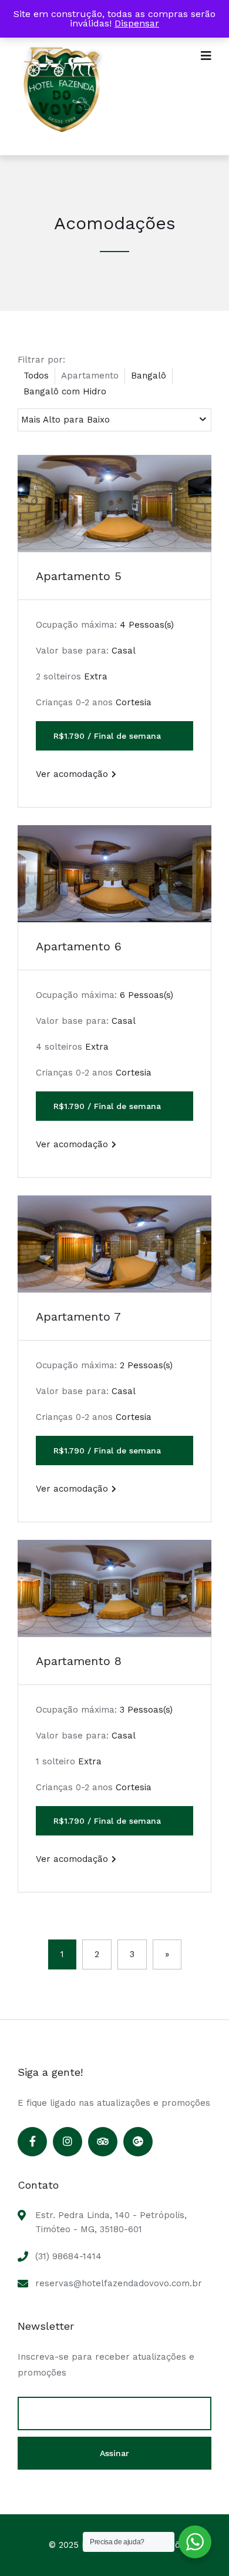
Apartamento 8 (79, 1661)
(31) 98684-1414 (68, 2256)
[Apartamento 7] (114, 1244)
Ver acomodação (72, 774)
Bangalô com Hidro (65, 391)
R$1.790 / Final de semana (107, 736)
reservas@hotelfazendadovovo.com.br (119, 2283)
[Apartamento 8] (114, 1588)
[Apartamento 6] (114, 874)
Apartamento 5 (79, 576)
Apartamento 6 (79, 946)
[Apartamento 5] (114, 503)
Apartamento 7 (78, 1317)
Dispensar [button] (137, 23)
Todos (36, 376)
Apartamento (90, 376)
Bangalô (149, 376)
